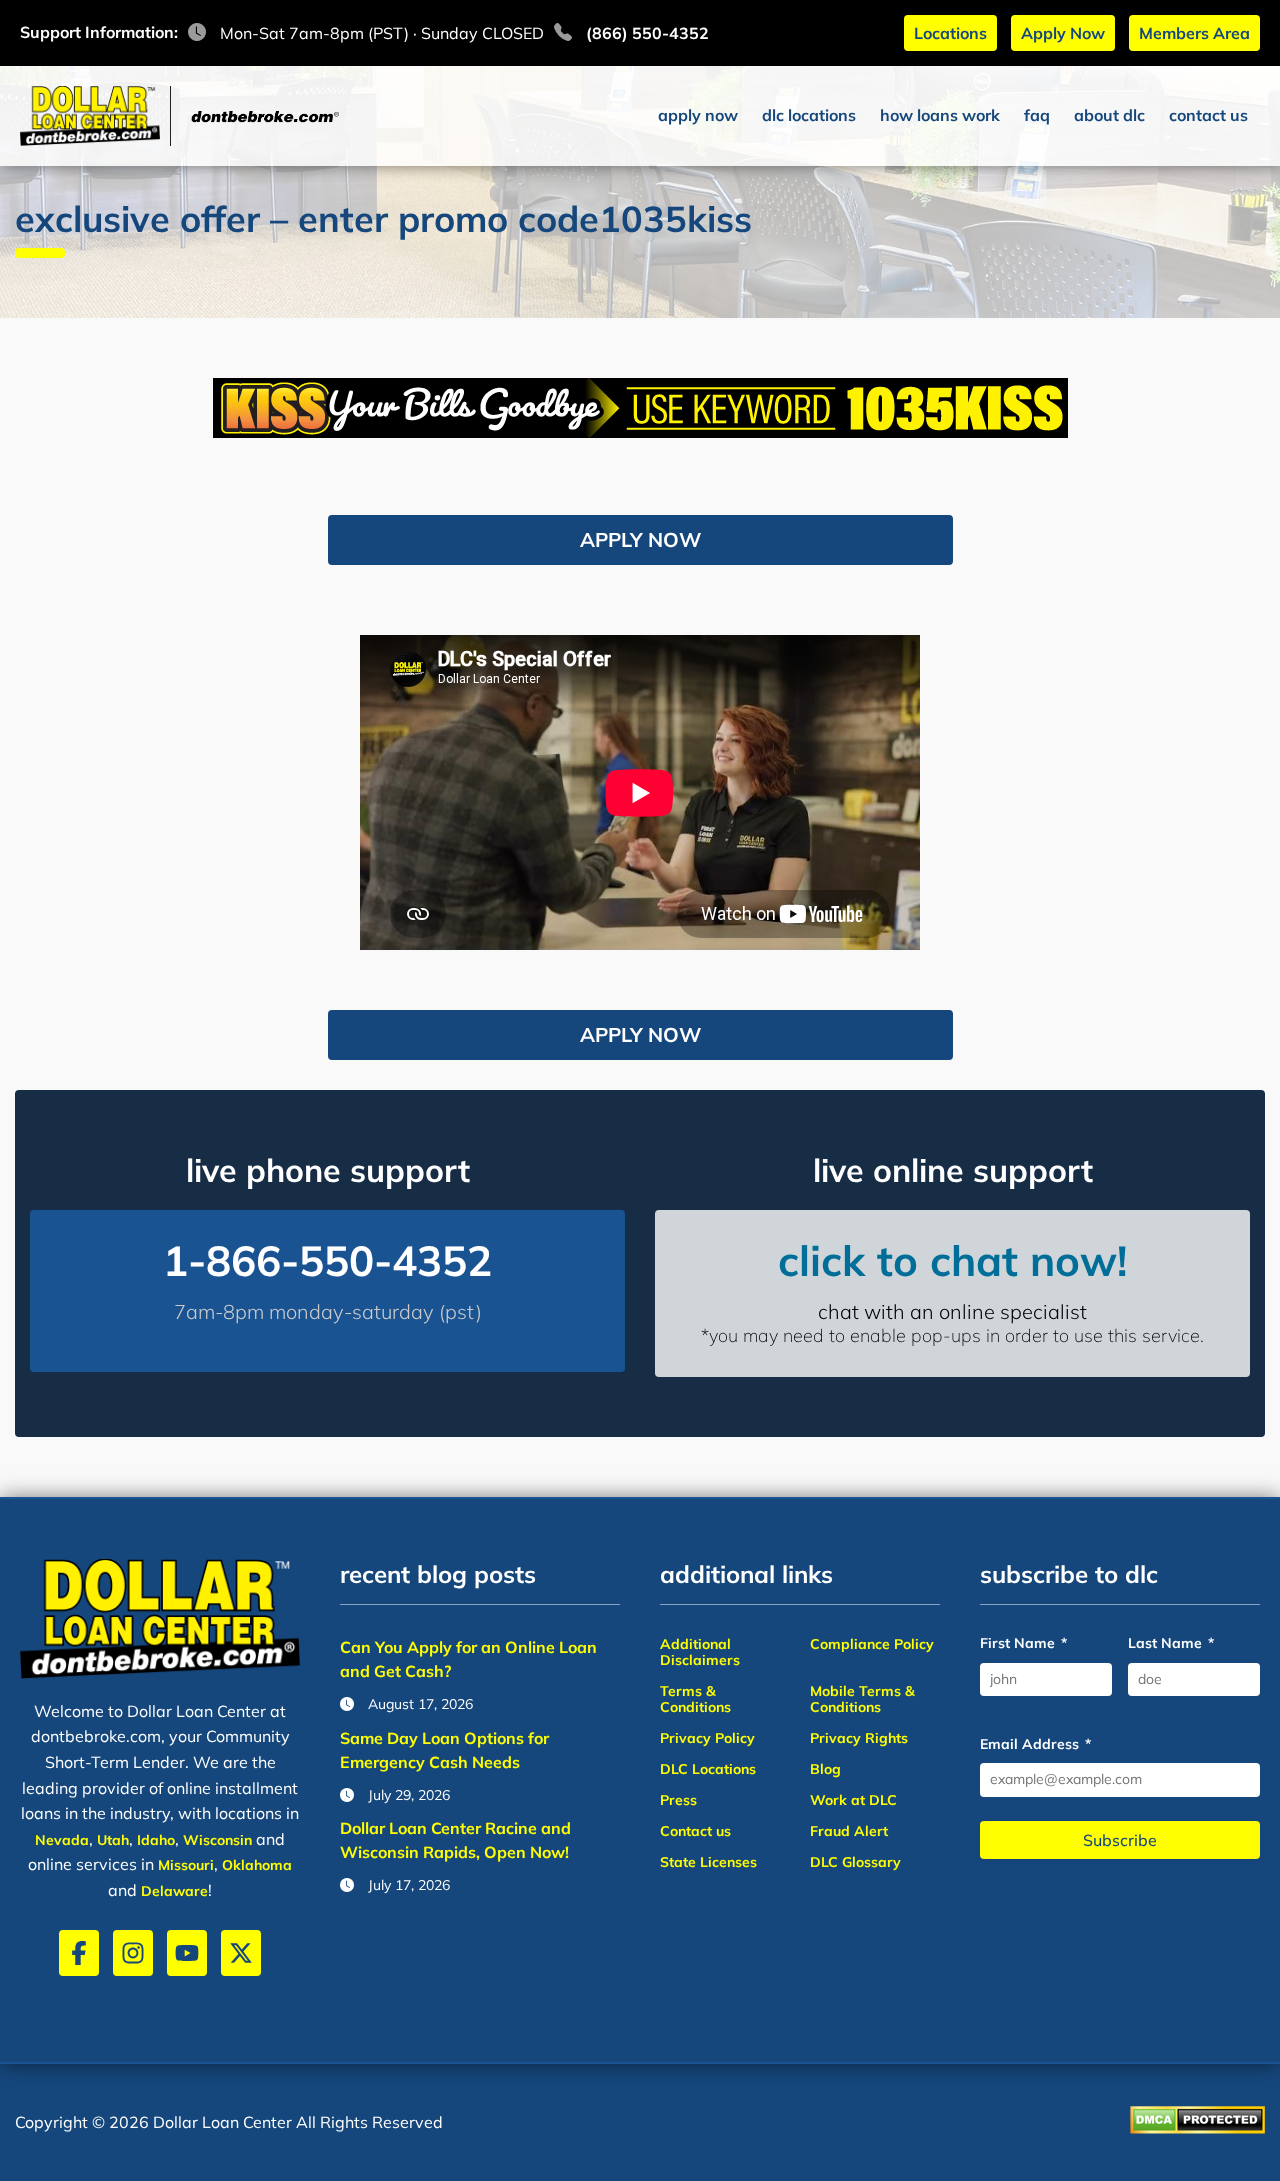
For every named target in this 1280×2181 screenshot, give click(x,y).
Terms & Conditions (695, 1699)
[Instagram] (133, 1953)
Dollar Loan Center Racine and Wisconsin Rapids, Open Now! (455, 1840)
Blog (825, 1769)
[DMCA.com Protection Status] (1197, 2122)
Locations (950, 33)
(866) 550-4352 (647, 33)
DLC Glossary (855, 1862)
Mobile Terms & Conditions (862, 1699)
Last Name (1171, 1643)
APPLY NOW (640, 539)
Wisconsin (217, 1840)
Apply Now (1063, 33)
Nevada (62, 1840)
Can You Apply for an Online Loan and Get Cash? (468, 1659)
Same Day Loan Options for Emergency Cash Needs (444, 1750)
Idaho (156, 1840)
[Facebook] (79, 1953)
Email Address (1035, 1744)
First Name (1023, 1643)
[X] (241, 1953)
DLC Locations (708, 1769)
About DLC (1109, 115)
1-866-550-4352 (327, 1261)
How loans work (940, 115)
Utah (113, 1840)
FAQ (1037, 115)
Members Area (1194, 33)
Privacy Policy (707, 1738)
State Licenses (708, 1862)
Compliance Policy (872, 1644)
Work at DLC (853, 1800)
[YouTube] (187, 1953)
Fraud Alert (849, 1831)
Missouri (186, 1865)
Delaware (174, 1891)
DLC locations (809, 115)
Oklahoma (257, 1865)
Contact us (1208, 115)
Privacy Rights (859, 1738)
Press (678, 1800)
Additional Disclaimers (700, 1652)
